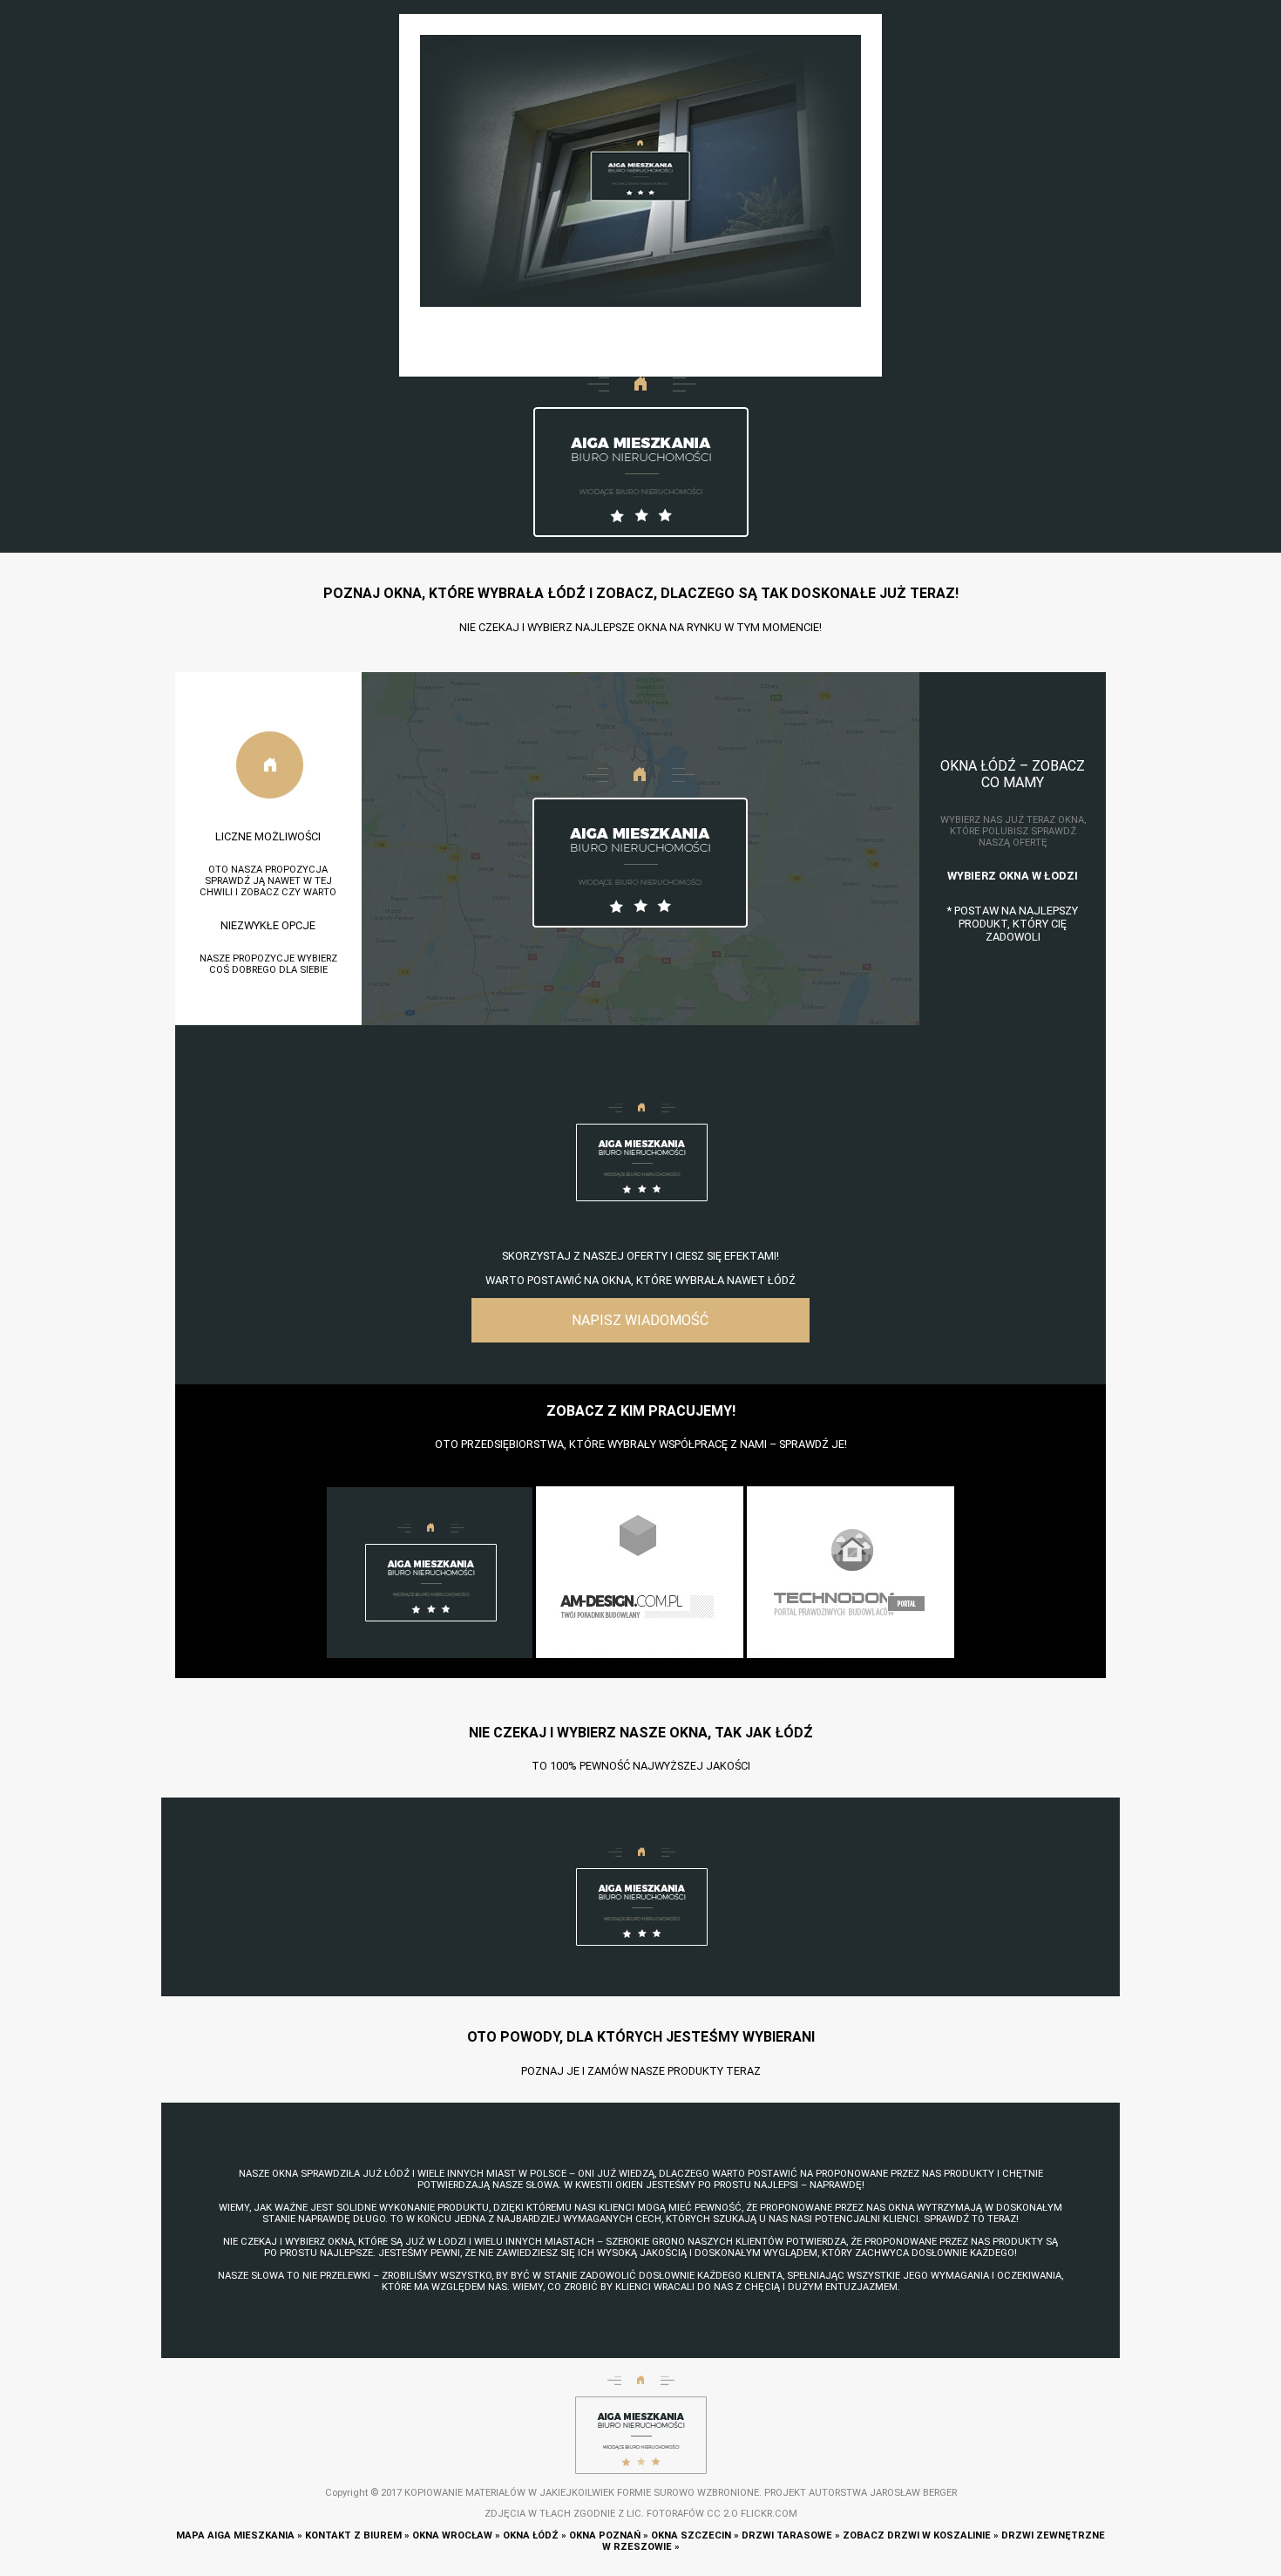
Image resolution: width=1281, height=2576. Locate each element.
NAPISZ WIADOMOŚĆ (640, 1320)
